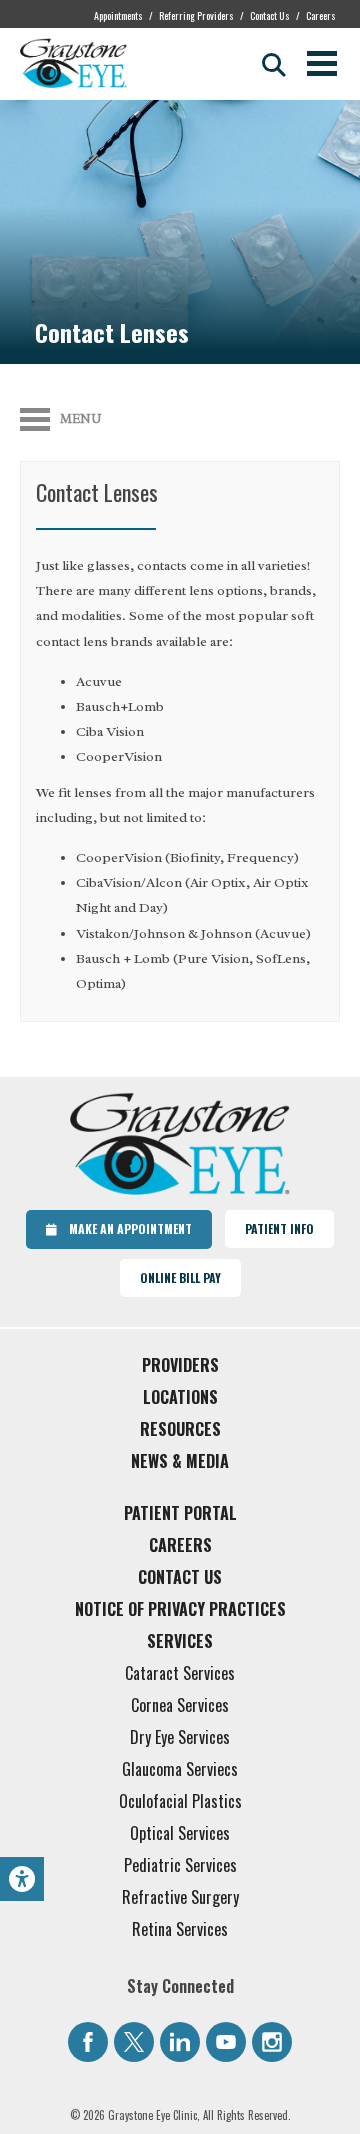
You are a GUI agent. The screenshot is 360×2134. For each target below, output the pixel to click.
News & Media (180, 1461)
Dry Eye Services (180, 1737)
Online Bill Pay (180, 1277)
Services (180, 1641)
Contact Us (270, 15)
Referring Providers (196, 15)
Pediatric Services (180, 1865)
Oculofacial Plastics (180, 1801)
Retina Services (180, 1929)
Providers (180, 1365)
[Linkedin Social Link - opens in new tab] (180, 2042)
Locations (180, 1397)
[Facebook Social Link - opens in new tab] (88, 2042)
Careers (321, 15)
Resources (180, 1429)
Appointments (118, 15)
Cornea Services (180, 1705)
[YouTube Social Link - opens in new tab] (226, 2042)
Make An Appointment (124, 1228)
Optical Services (180, 1833)
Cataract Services (180, 1673)
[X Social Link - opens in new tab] (134, 2042)
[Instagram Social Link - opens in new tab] (272, 2042)
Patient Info (279, 1228)
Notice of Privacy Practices (180, 1609)
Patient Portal (180, 1513)
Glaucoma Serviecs (180, 1769)
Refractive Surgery (180, 1897)
